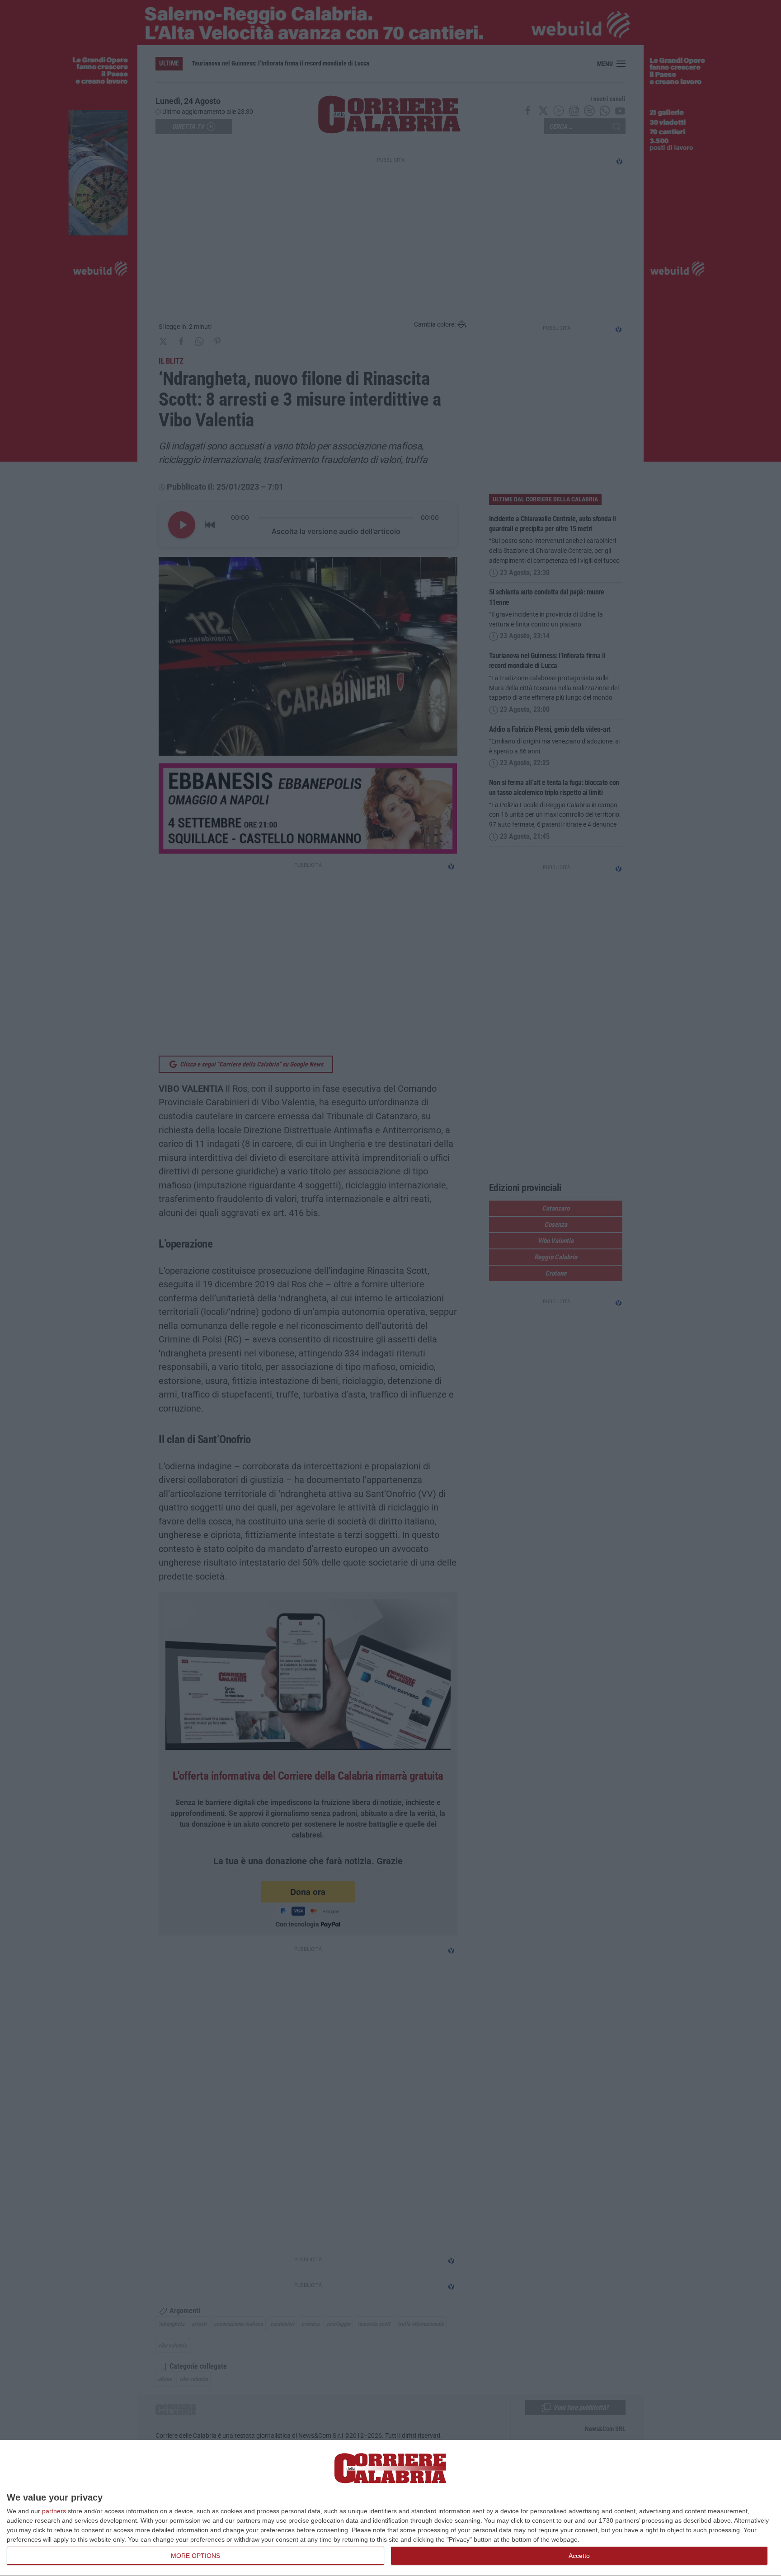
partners (54, 2511)
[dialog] (390, 2508)
